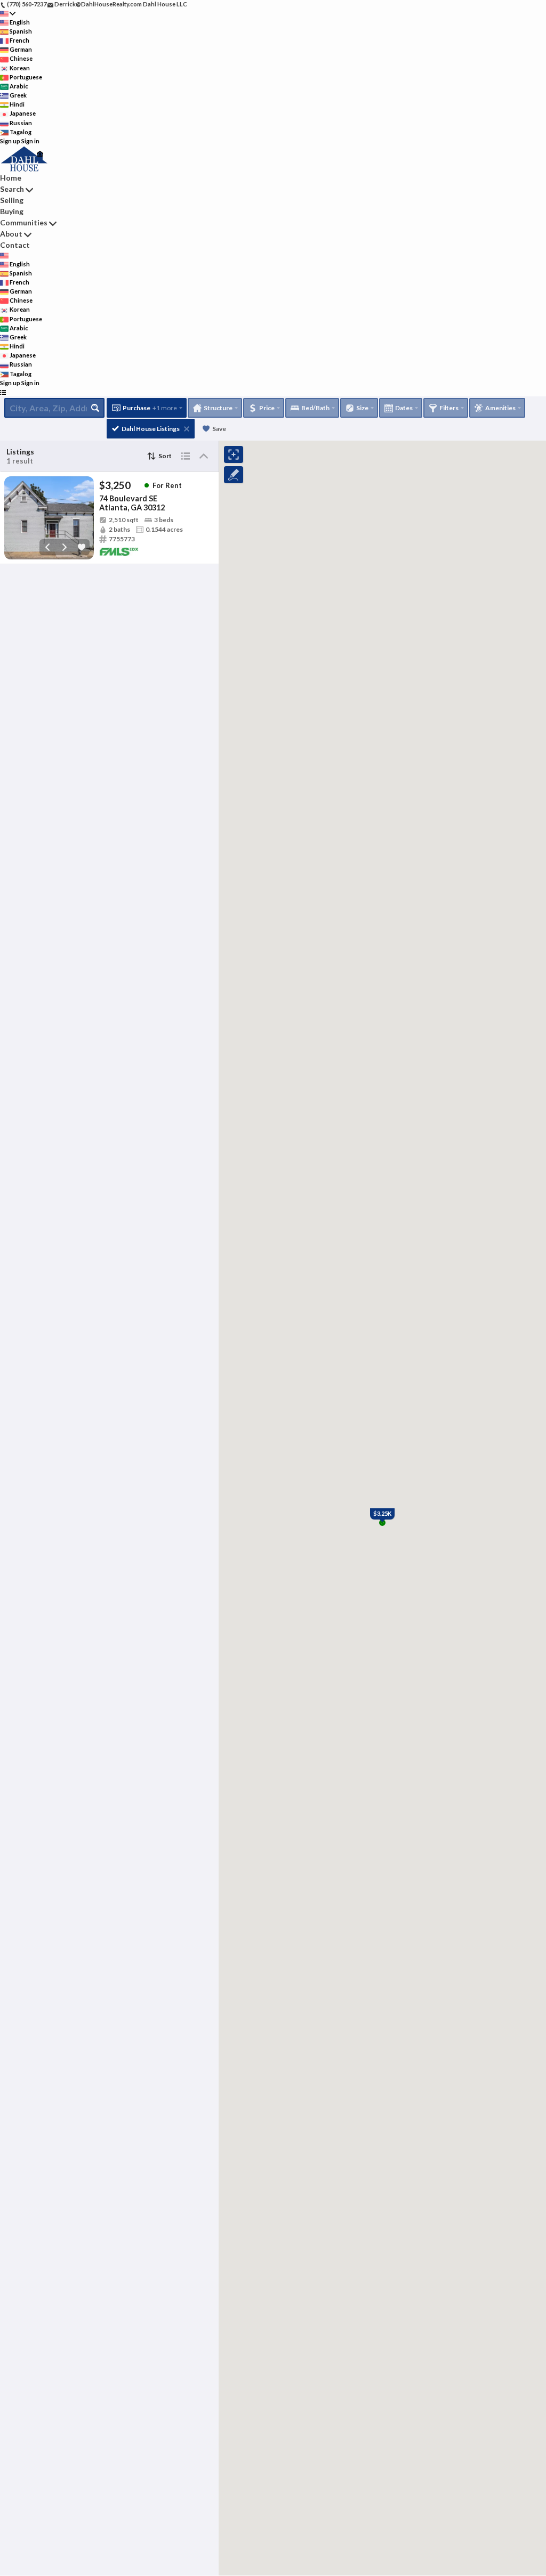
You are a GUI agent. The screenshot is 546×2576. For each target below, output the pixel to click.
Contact (15, 245)
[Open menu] (3, 392)
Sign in (30, 141)
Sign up (10, 141)
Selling (12, 200)
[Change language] (8, 14)
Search (12, 189)
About (11, 234)
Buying (12, 211)
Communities (24, 222)
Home (11, 178)
